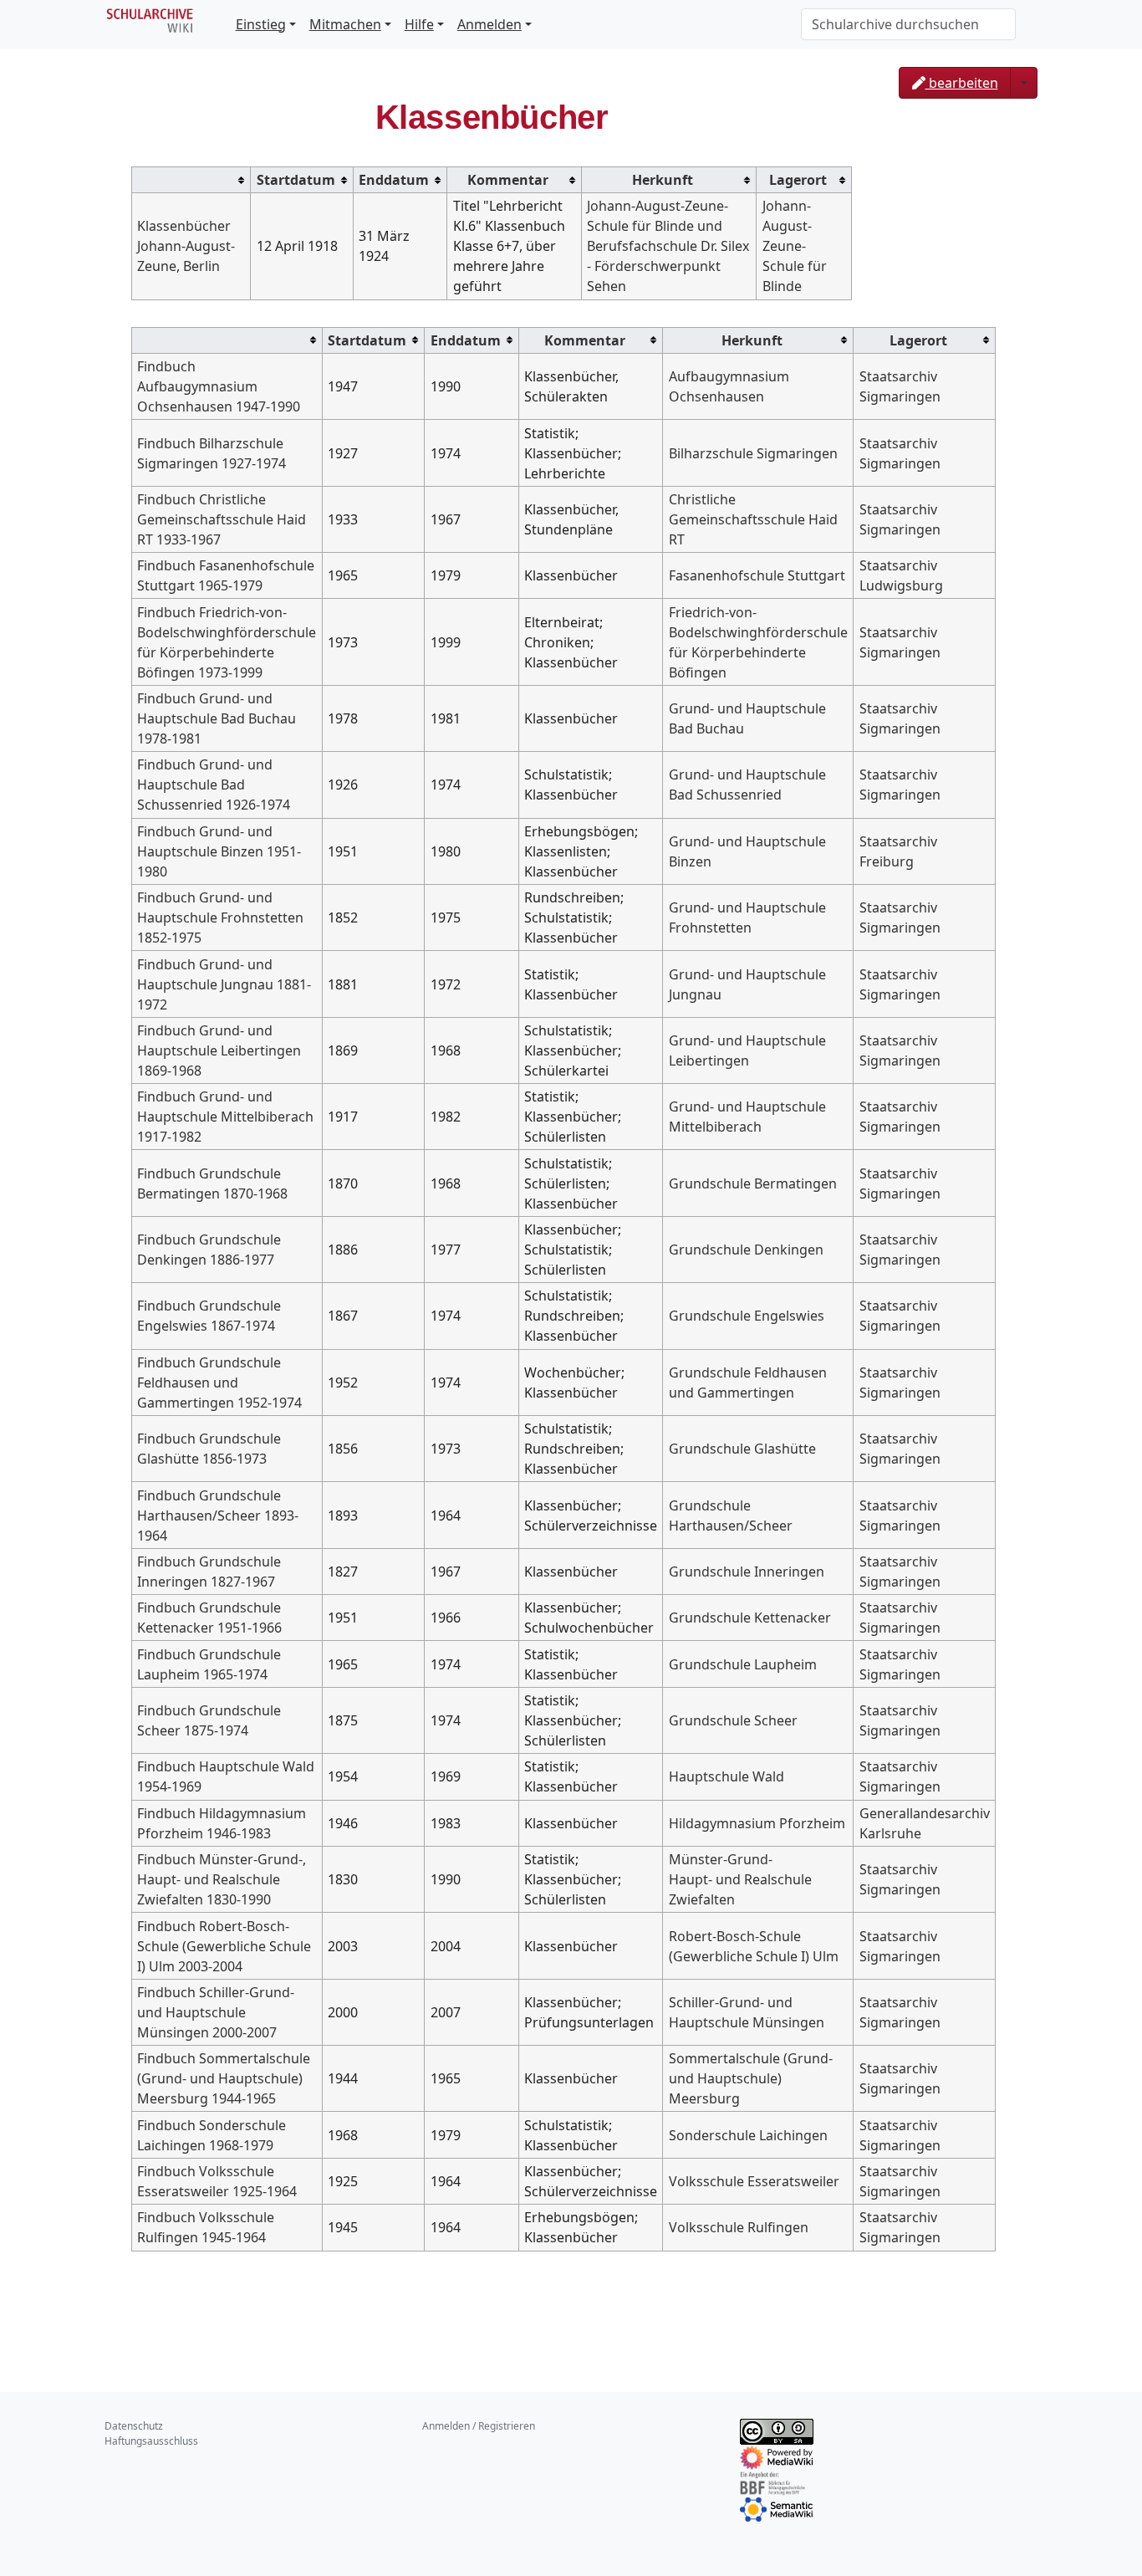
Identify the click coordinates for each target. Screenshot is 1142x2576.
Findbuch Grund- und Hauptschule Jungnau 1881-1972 (224, 984)
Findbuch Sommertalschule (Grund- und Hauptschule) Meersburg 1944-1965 (224, 2078)
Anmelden (489, 24)
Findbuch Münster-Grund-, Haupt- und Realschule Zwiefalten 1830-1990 (222, 1879)
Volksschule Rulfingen (739, 2227)
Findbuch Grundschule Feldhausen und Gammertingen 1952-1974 (219, 1383)
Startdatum (296, 180)
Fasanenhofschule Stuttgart (757, 575)
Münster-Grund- (721, 1859)
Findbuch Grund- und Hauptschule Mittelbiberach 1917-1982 (225, 1117)
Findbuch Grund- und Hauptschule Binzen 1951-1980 (219, 851)
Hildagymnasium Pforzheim (757, 1823)
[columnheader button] (191, 179)
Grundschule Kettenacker (750, 1618)
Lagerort (798, 180)
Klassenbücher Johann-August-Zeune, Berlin (186, 246)
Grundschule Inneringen (747, 1572)
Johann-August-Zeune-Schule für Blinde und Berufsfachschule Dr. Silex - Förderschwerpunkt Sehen (668, 246)
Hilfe (419, 24)
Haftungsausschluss (151, 2441)
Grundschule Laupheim (743, 1664)
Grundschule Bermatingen (753, 1183)
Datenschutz (134, 2426)
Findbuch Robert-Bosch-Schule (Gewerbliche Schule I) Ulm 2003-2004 (224, 1946)
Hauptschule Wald (726, 1776)
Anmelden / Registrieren (479, 2426)
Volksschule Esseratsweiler (754, 2181)
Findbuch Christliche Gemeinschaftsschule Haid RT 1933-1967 (222, 519)
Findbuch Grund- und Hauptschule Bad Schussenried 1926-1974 (214, 785)
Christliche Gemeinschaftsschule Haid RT (753, 519)
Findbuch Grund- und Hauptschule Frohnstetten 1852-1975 (220, 917)
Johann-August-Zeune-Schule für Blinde (795, 246)
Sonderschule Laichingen (748, 2135)
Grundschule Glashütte (742, 1449)
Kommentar (508, 180)
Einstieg (261, 24)
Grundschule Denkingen (746, 1250)
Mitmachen (345, 24)
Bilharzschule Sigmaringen (753, 453)
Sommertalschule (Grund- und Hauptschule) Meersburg (751, 2078)
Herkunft (663, 180)
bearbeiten (962, 83)
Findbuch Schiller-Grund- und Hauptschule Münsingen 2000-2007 (216, 2012)
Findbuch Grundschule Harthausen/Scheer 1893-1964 (218, 1515)
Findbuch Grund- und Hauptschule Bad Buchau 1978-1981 (217, 718)
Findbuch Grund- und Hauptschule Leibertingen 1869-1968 (219, 1050)
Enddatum (394, 180)
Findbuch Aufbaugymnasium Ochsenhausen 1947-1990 (219, 386)
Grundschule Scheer (733, 1720)
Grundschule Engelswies (747, 1316)
